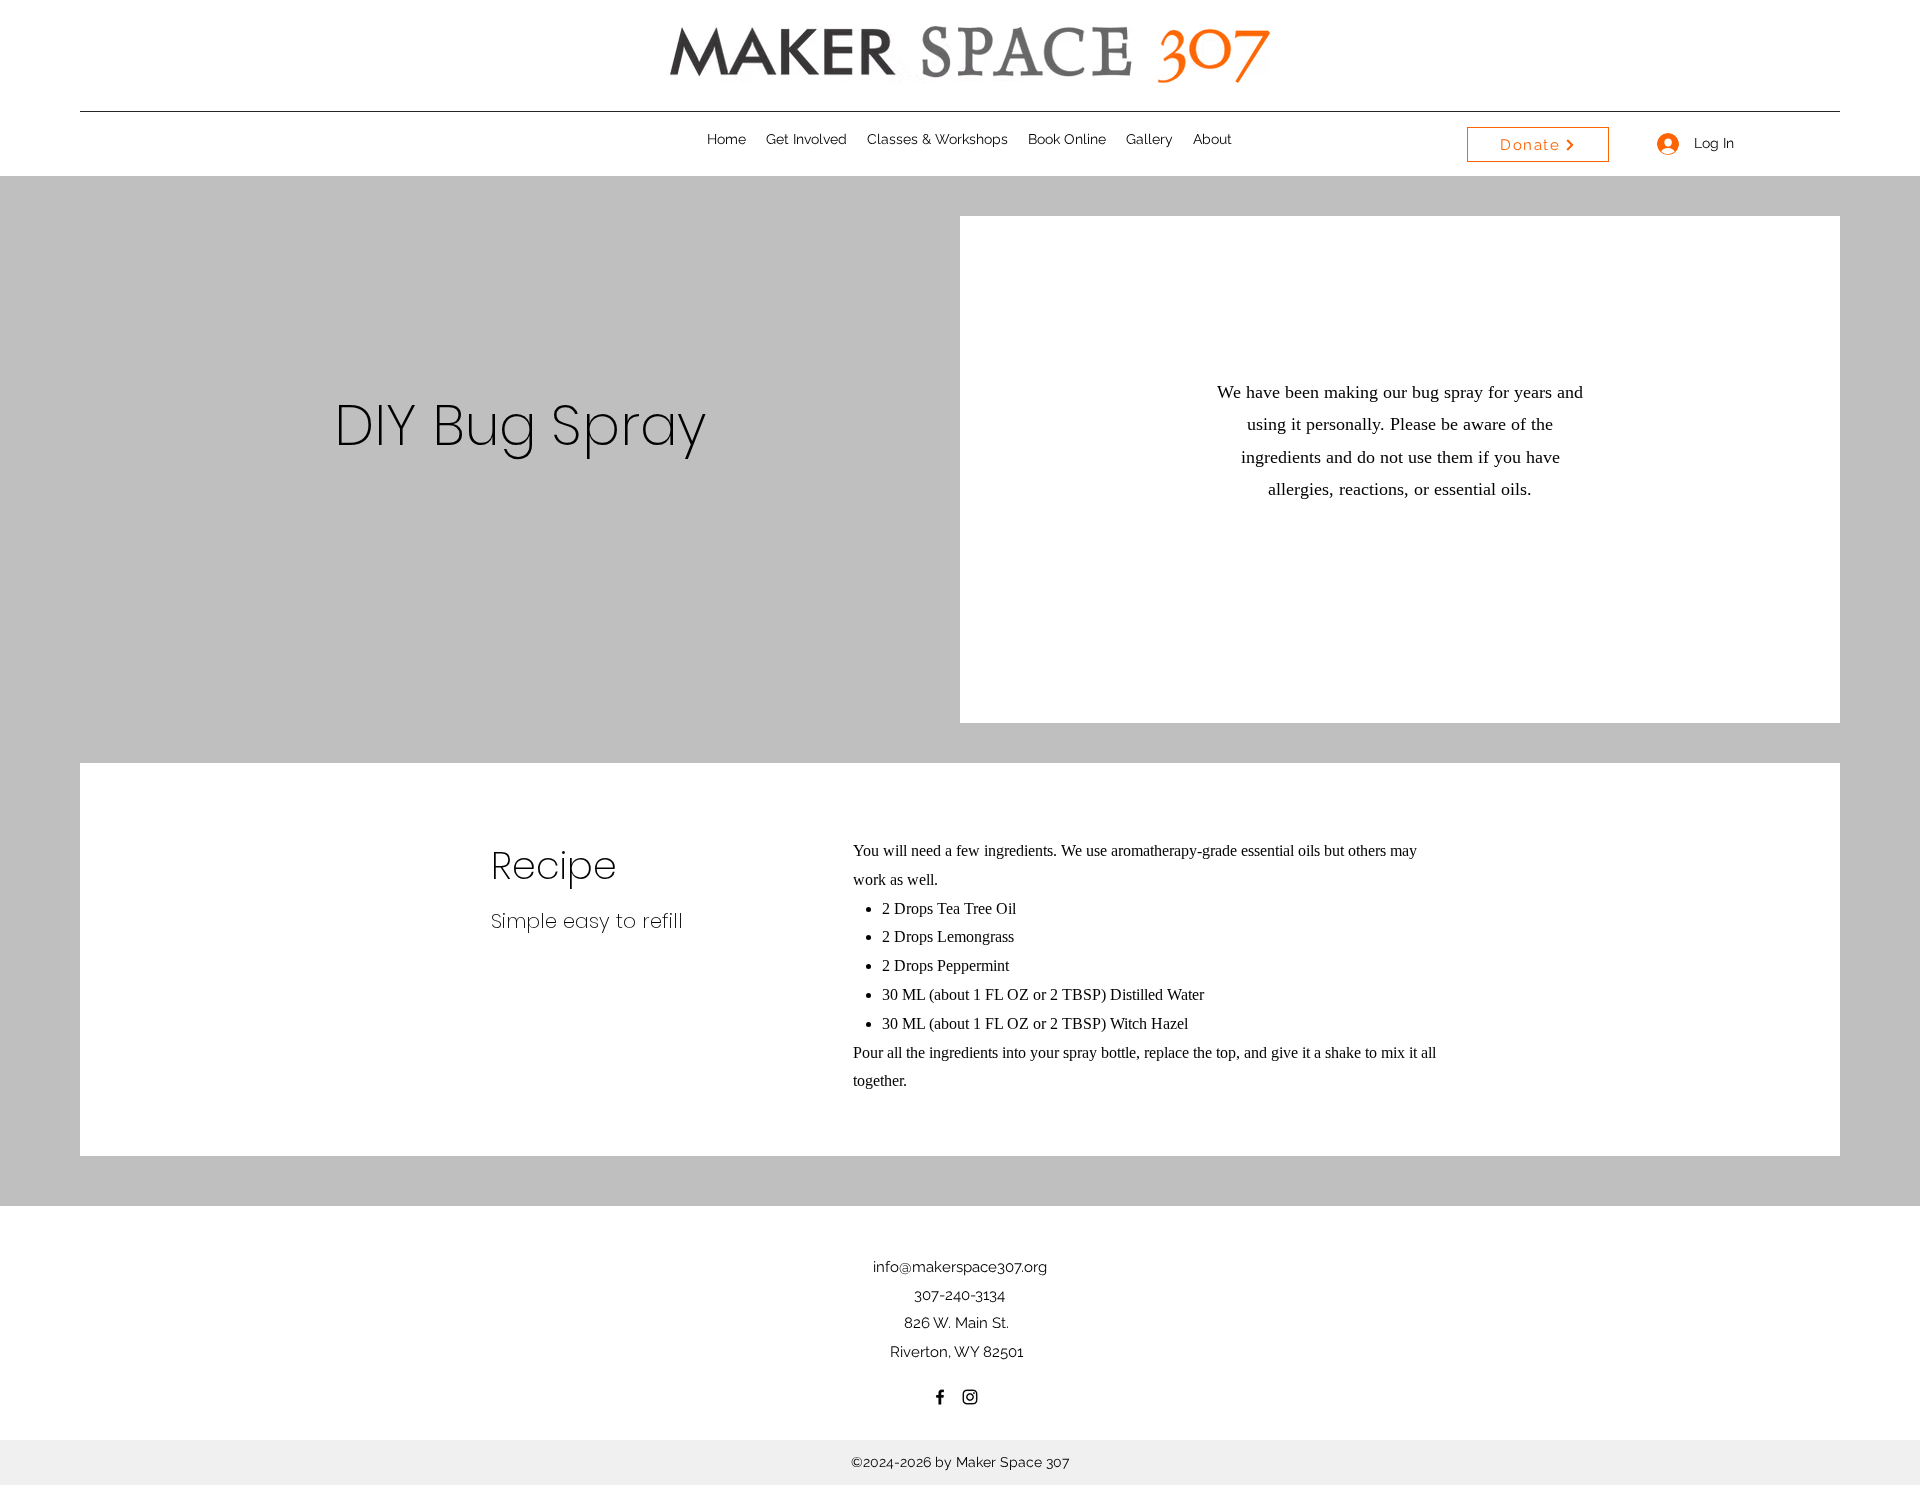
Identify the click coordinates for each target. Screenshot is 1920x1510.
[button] (806, 139)
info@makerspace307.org (960, 1267)
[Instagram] (970, 1397)
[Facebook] (940, 1397)
